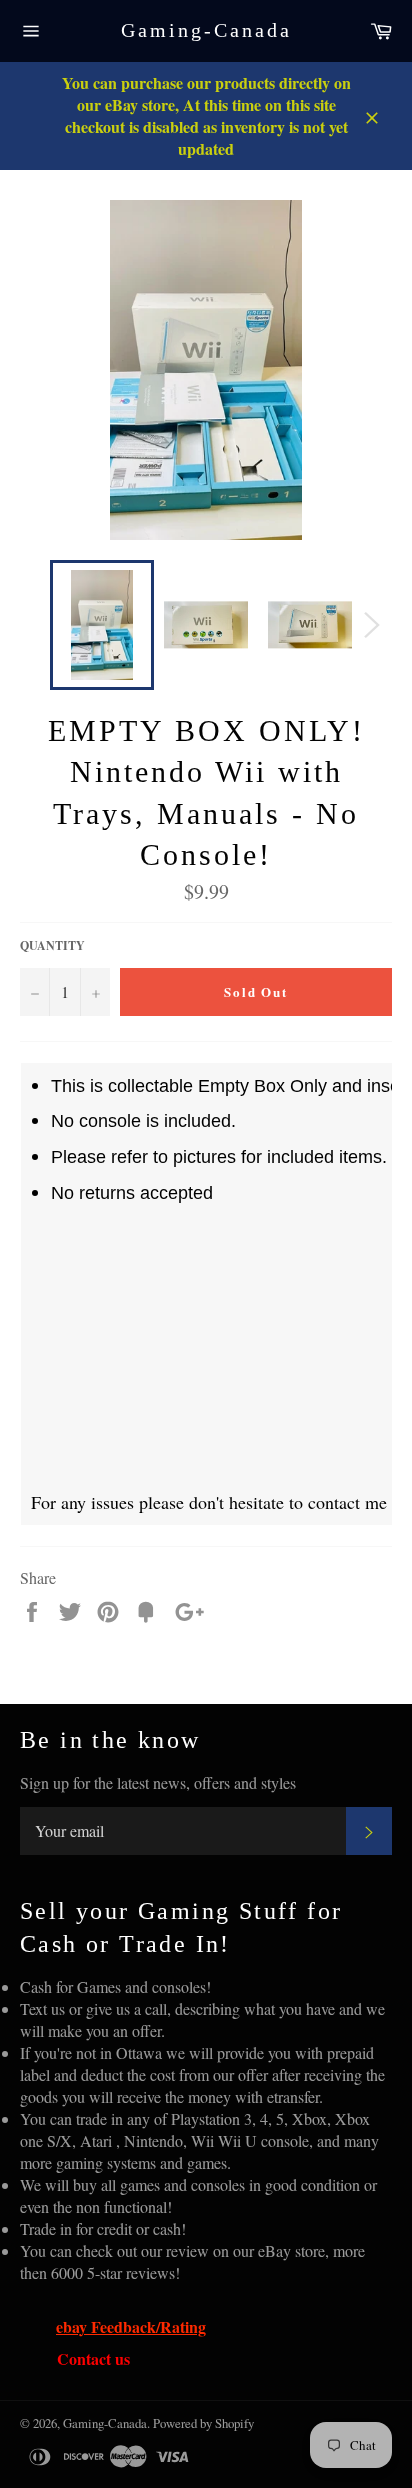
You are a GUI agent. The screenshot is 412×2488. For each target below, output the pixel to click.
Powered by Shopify (203, 2423)
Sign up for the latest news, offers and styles (158, 1782)
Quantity (52, 946)
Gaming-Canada (206, 30)
